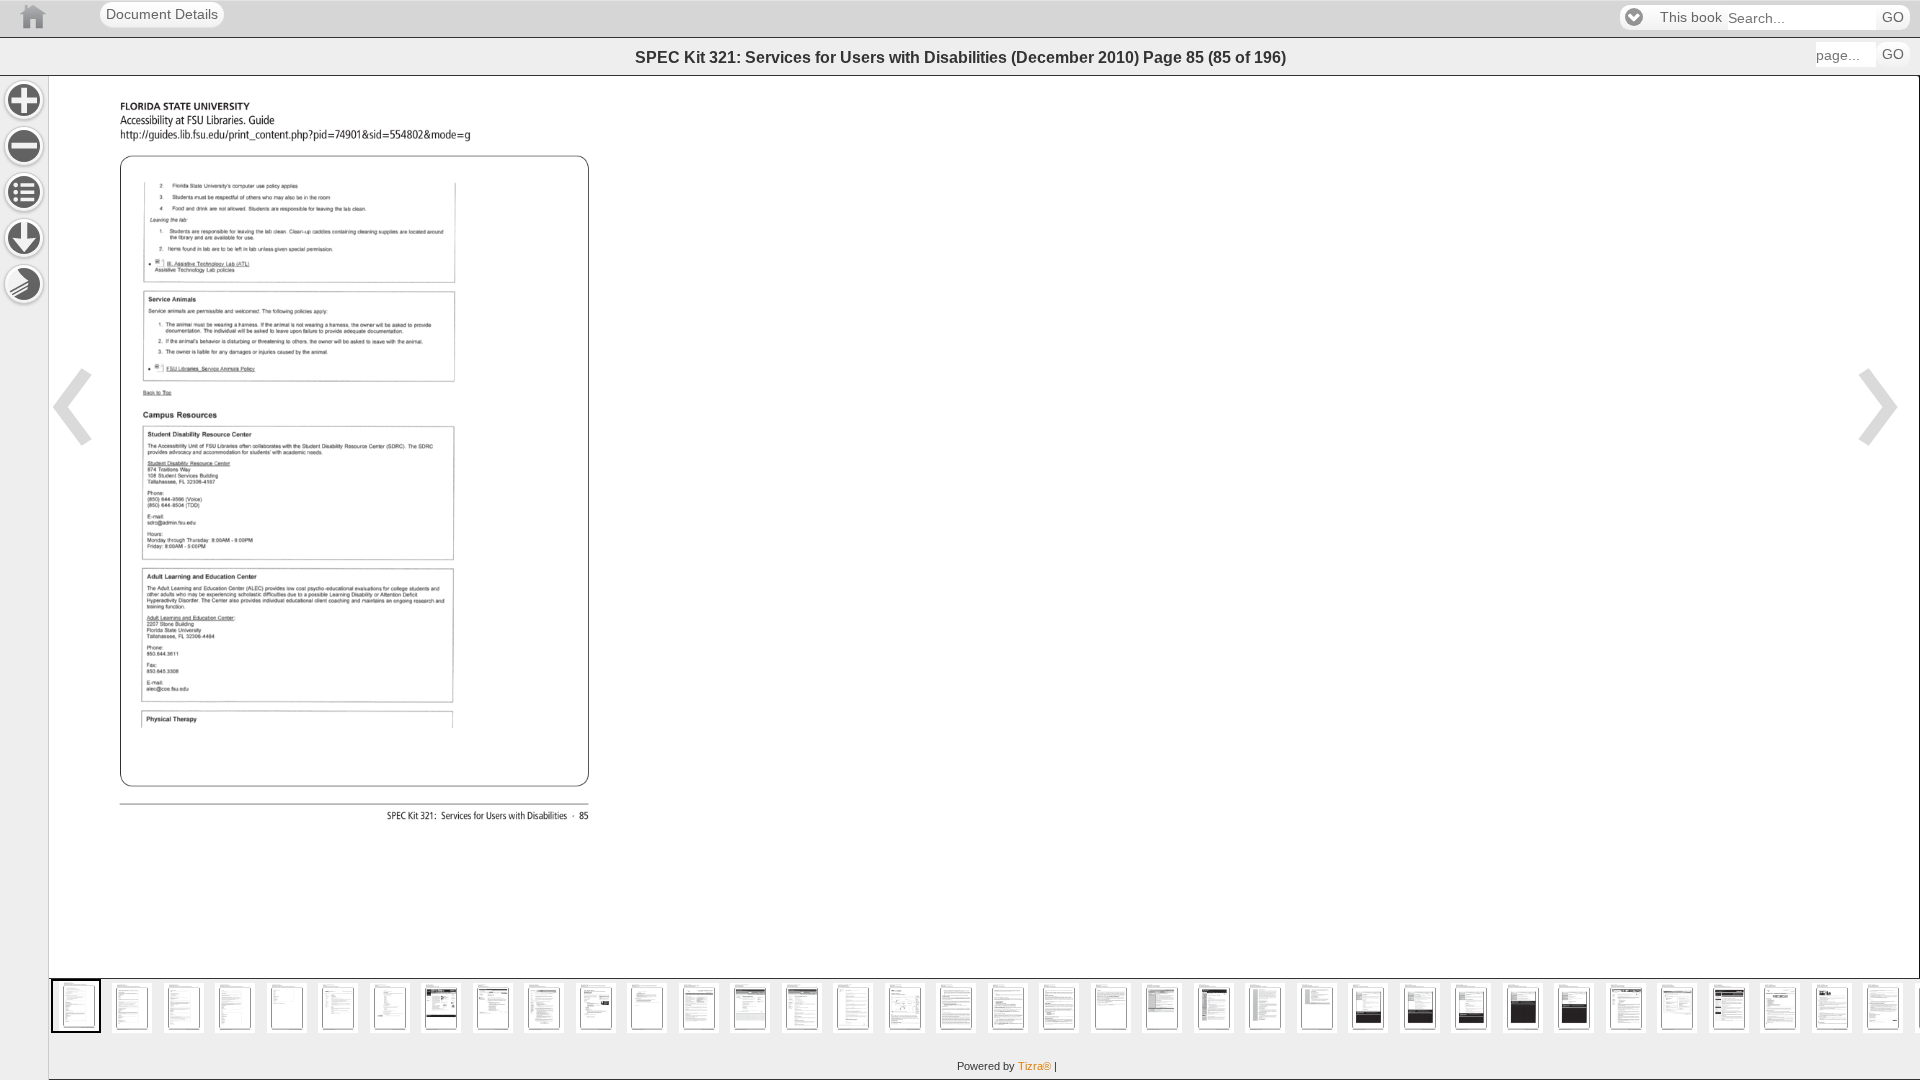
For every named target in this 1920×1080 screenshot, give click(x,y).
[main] (984, 577)
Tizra (1034, 1066)
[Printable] (24, 284)
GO (1893, 17)
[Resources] (24, 238)
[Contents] (24, 192)
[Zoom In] (24, 100)
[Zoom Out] (24, 146)
